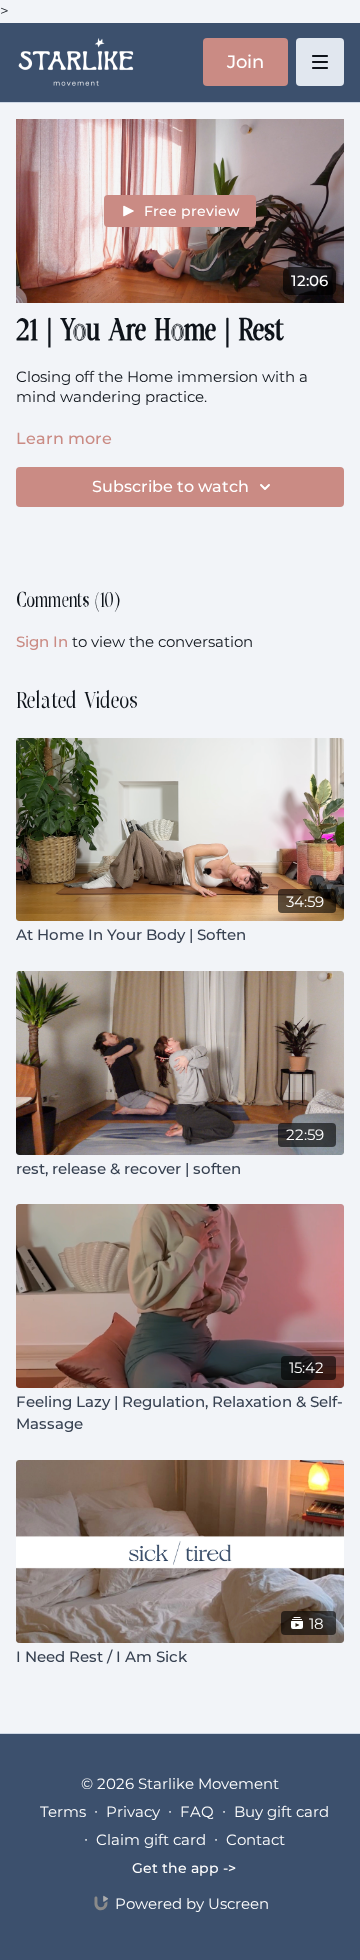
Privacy (133, 1811)
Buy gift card (281, 1811)
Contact (255, 1839)
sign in (42, 641)
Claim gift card (151, 1839)
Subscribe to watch (170, 486)
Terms (63, 1811)
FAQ (197, 1811)
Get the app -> (184, 1868)
